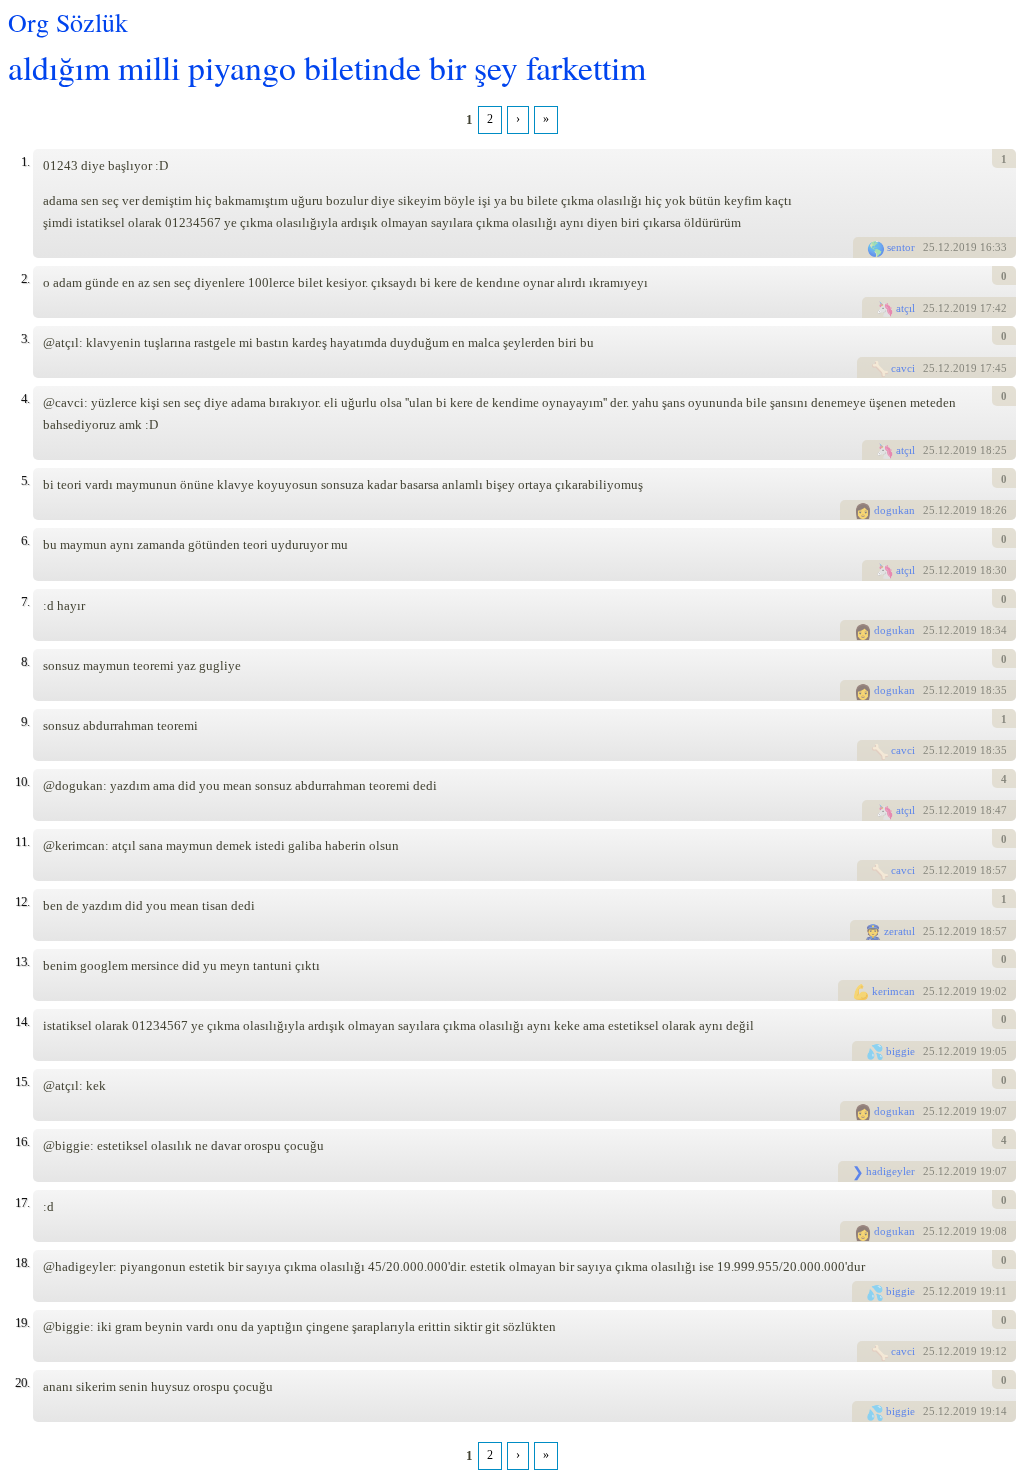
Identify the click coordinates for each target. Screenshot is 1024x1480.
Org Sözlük (68, 22)
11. (22, 841)
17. (22, 1202)
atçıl (905, 308)
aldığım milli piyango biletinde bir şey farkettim (327, 66)
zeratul (899, 931)
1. (25, 161)
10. (22, 781)
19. (22, 1322)
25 (929, 247)
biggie (900, 1051)
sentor (901, 247)
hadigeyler (890, 1171)
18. (22, 1262)
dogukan (894, 510)
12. (22, 901)
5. (25, 480)
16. (22, 1141)
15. (22, 1081)
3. (25, 338)
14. (22, 1021)
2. (25, 278)
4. (25, 398)
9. (25, 721)
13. (22, 961)
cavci (903, 368)
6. (25, 540)
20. (22, 1382)
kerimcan (893, 991)
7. (25, 601)
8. (25, 661)
